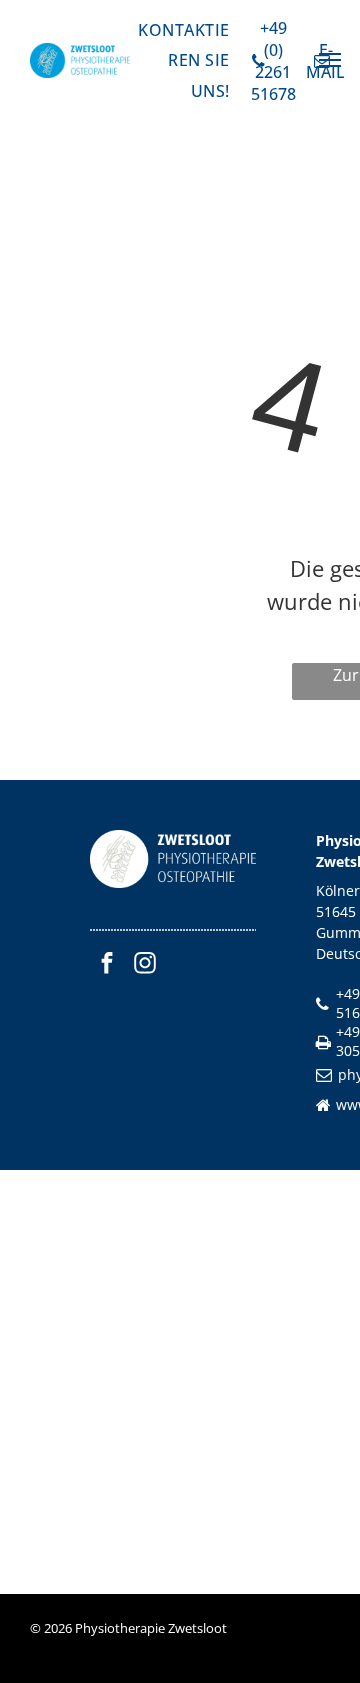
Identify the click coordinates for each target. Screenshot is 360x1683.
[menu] (330, 60)
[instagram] (145, 965)
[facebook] (107, 965)
